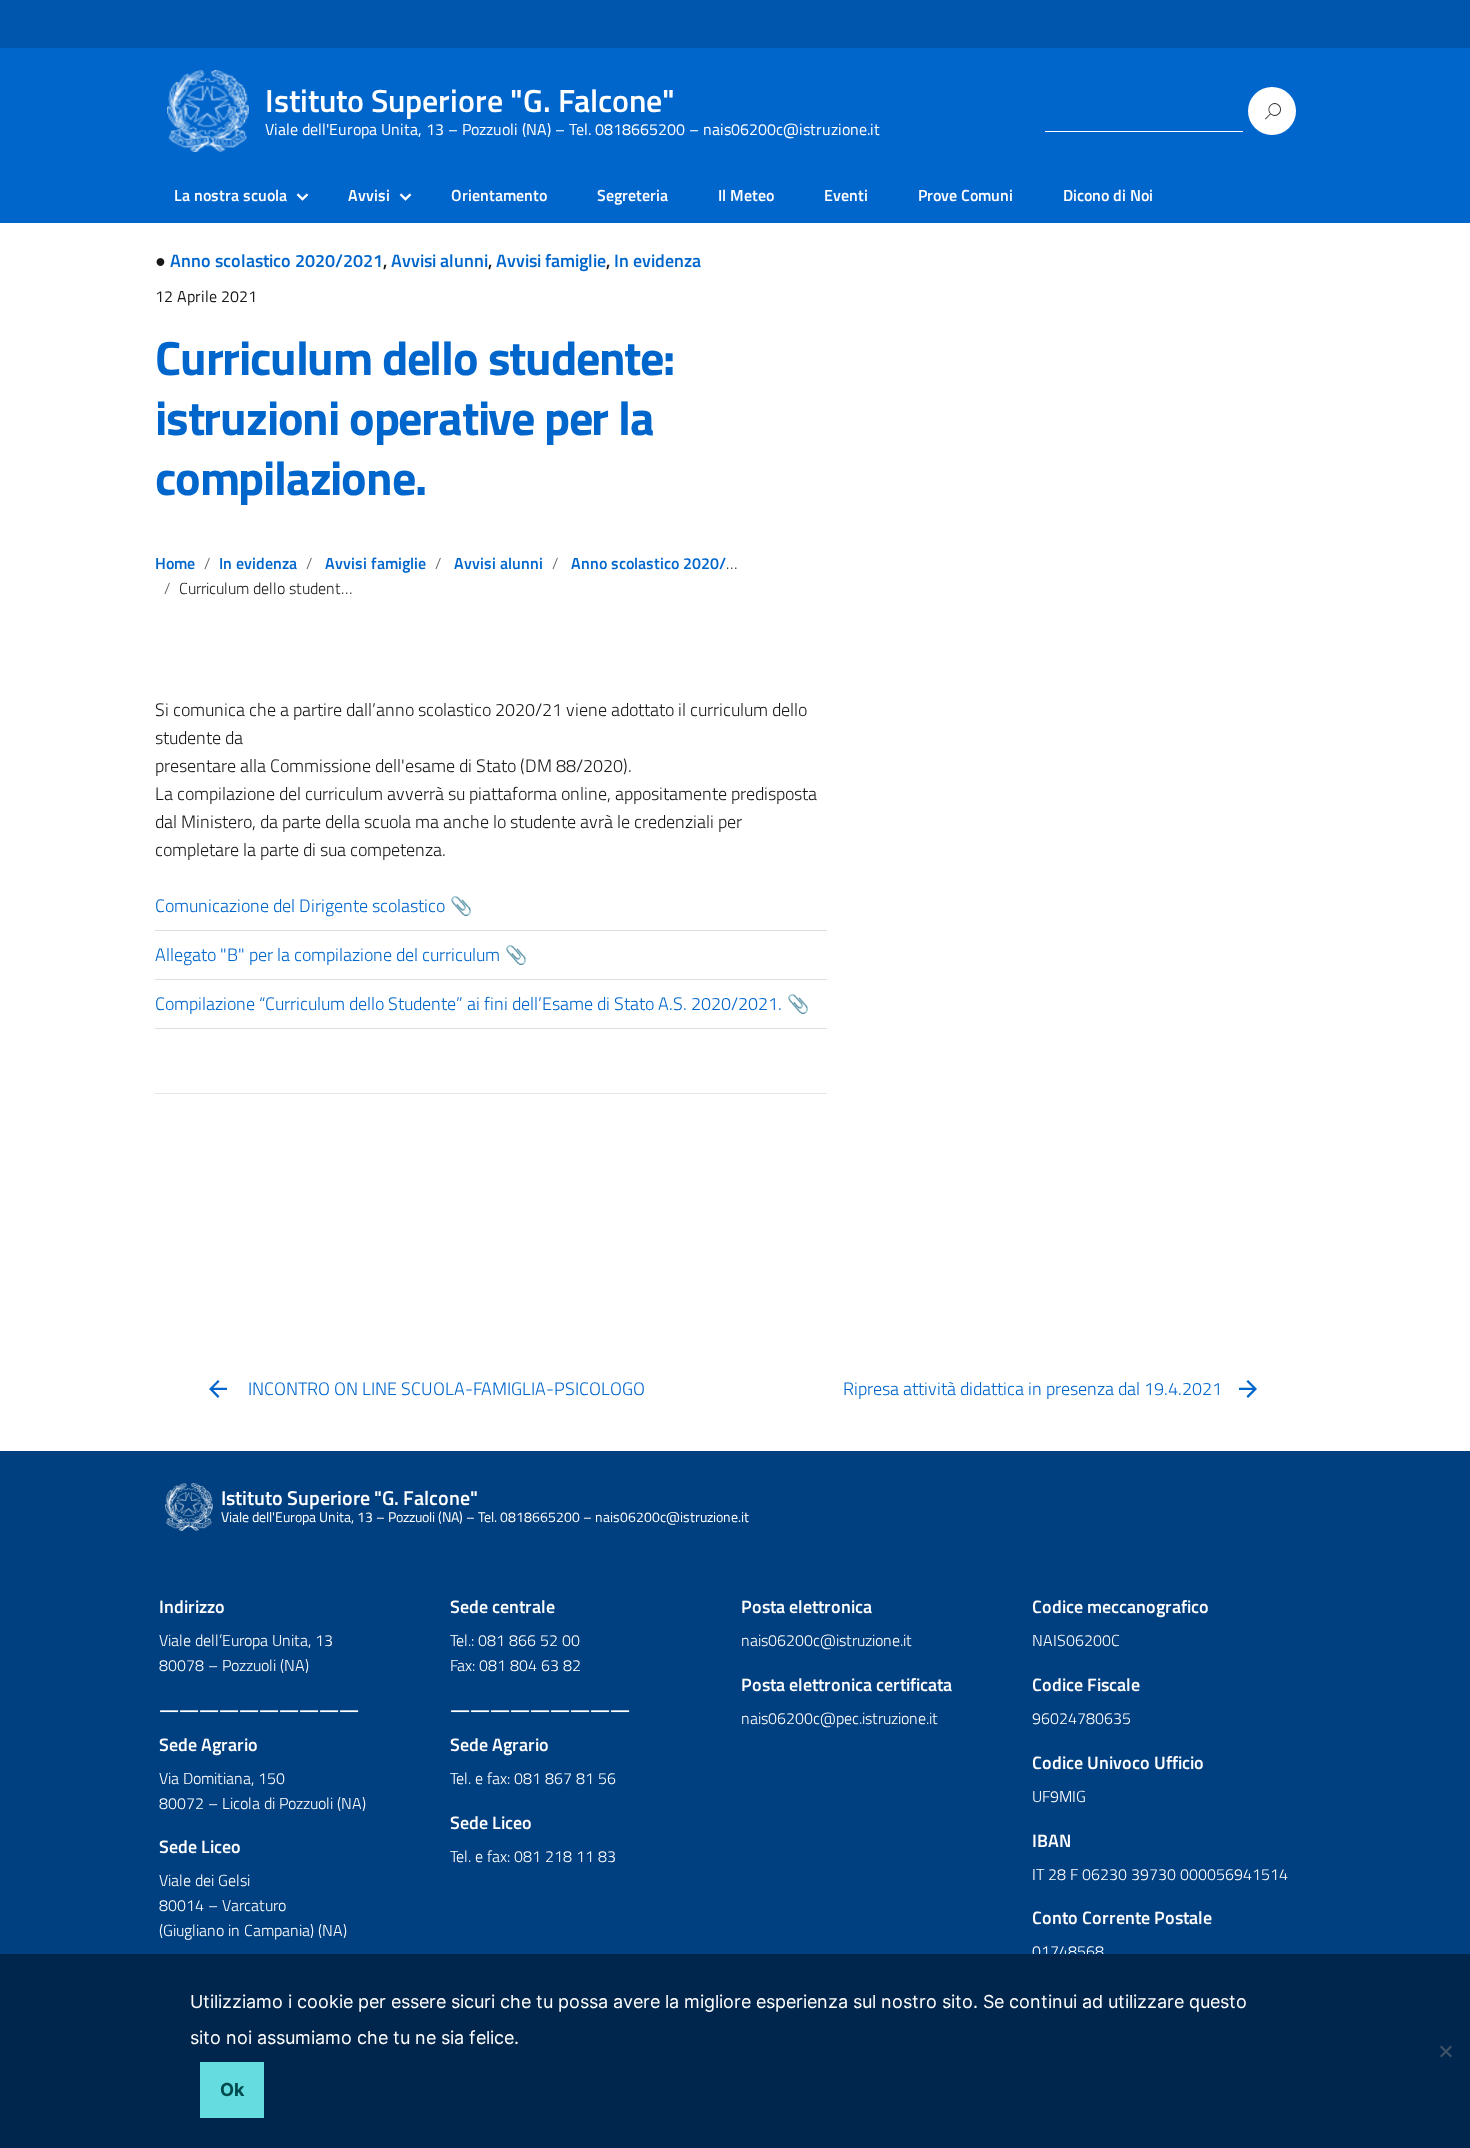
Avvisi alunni (439, 260)
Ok (232, 2089)
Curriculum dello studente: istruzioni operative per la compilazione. (414, 417)
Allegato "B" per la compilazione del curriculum (327, 954)
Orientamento (499, 195)
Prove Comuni (965, 195)
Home (175, 563)
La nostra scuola (230, 195)
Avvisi (369, 195)
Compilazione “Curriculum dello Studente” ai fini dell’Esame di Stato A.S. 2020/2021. (468, 1003)
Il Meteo (746, 195)
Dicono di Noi (1108, 195)
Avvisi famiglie (551, 260)
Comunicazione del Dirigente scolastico (300, 905)
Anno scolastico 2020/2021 (276, 260)
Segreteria (632, 195)
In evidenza (657, 260)
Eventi (846, 195)
